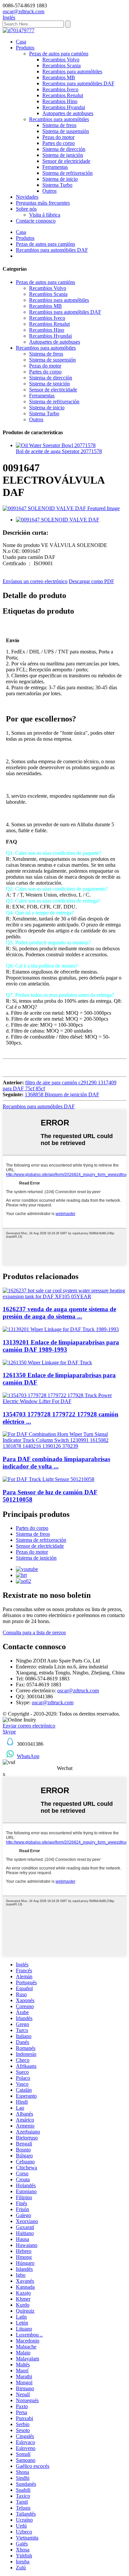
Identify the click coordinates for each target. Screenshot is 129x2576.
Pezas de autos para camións (59, 54)
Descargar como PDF (91, 581)
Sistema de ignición (63, 155)
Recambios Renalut (63, 95)
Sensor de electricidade (66, 161)
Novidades (27, 197)
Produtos (25, 48)
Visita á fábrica (45, 215)
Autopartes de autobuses (68, 113)
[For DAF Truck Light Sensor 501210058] (48, 1479)
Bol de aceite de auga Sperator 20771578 (59, 451)
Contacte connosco (36, 221)
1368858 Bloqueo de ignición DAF (62, 1094)
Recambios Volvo (61, 60)
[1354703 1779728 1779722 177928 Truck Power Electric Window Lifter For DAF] (64, 1401)
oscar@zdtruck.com (78, 1691)
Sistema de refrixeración (67, 173)
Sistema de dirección (64, 149)
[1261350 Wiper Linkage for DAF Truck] (47, 1362)
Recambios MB (59, 77)
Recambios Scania (62, 66)
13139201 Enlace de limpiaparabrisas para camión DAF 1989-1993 (61, 1346)
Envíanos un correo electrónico (35, 581)
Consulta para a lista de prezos (34, 1632)
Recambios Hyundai (64, 107)
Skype (9, 1732)
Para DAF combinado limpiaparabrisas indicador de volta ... (56, 1463)
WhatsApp (28, 1756)
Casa (21, 42)
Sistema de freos (59, 125)
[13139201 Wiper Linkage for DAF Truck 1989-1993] (61, 1329)
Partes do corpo (59, 143)
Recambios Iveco (60, 89)
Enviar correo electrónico (29, 1726)
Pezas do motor (58, 137)
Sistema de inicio (60, 179)
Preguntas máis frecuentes (43, 203)
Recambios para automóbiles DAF (78, 83)
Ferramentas (55, 167)
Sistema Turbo (57, 185)
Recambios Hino (60, 101)
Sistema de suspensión (66, 131)
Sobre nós (26, 209)
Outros (49, 191)
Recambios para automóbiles (72, 71)
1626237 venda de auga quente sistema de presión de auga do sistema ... (59, 1313)
